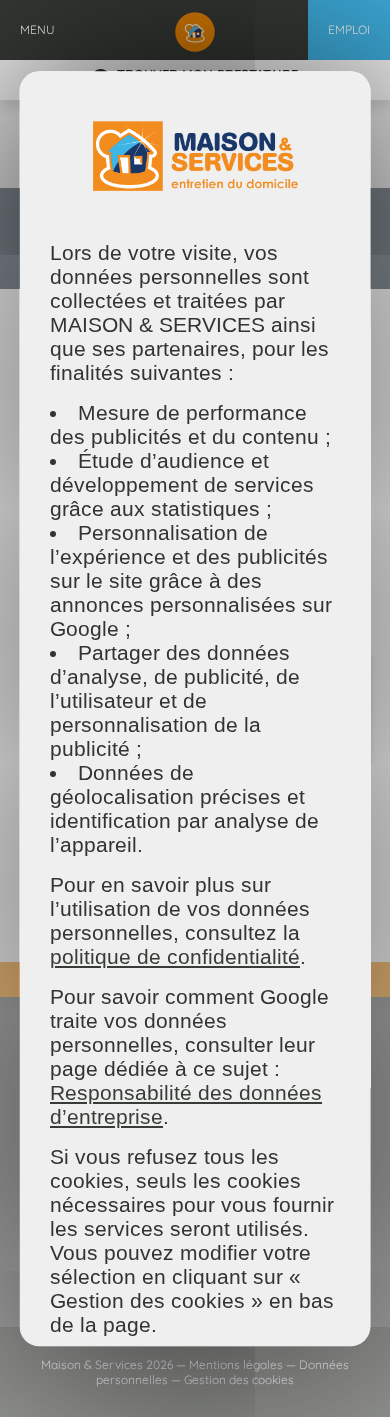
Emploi (349, 29)
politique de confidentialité (175, 956)
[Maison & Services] (195, 30)
